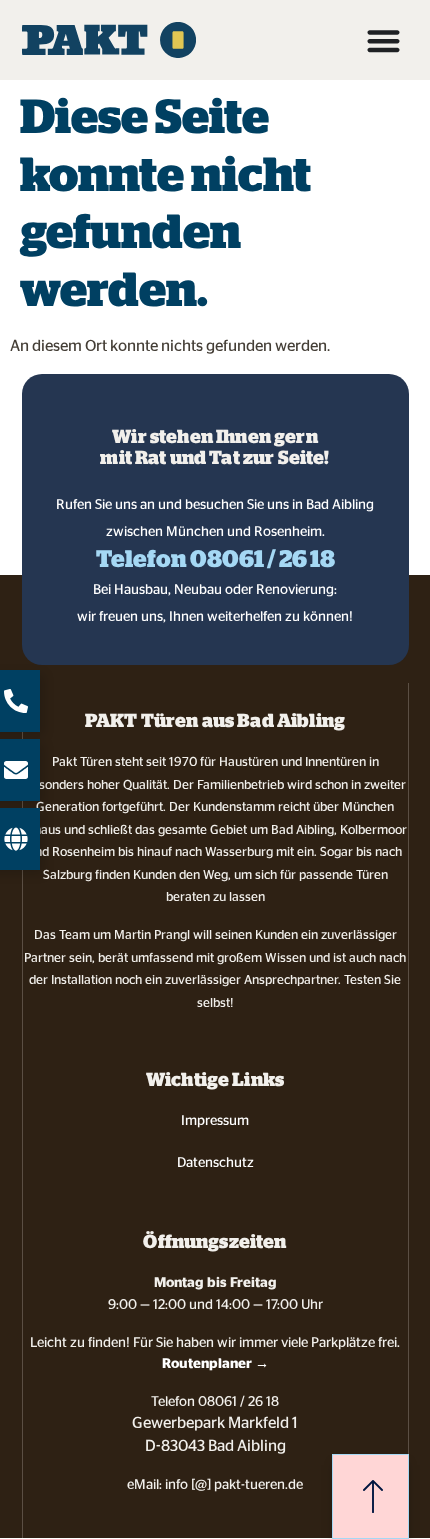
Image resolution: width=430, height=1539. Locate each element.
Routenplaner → (215, 1363)
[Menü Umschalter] (383, 40)
